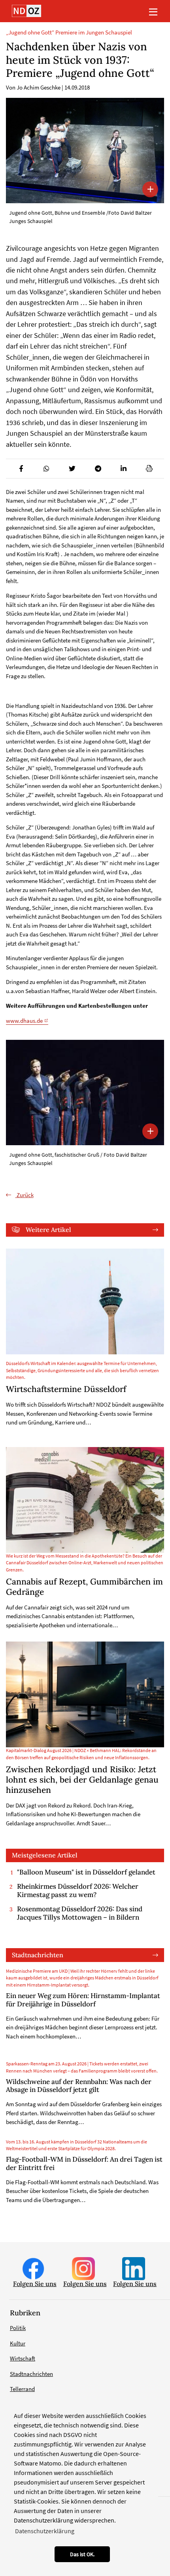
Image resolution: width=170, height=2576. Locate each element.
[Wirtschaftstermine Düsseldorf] (85, 1301)
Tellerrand (22, 2389)
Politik (18, 2328)
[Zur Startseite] (26, 11)
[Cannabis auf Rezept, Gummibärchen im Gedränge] (85, 1500)
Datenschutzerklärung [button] (45, 2531)
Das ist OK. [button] (82, 2554)
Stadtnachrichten (38, 1955)
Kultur (18, 2343)
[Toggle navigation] (153, 11)
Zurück (25, 1195)
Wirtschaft (23, 2358)
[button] (21, 469)
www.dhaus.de (24, 1021)
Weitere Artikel (48, 1230)
